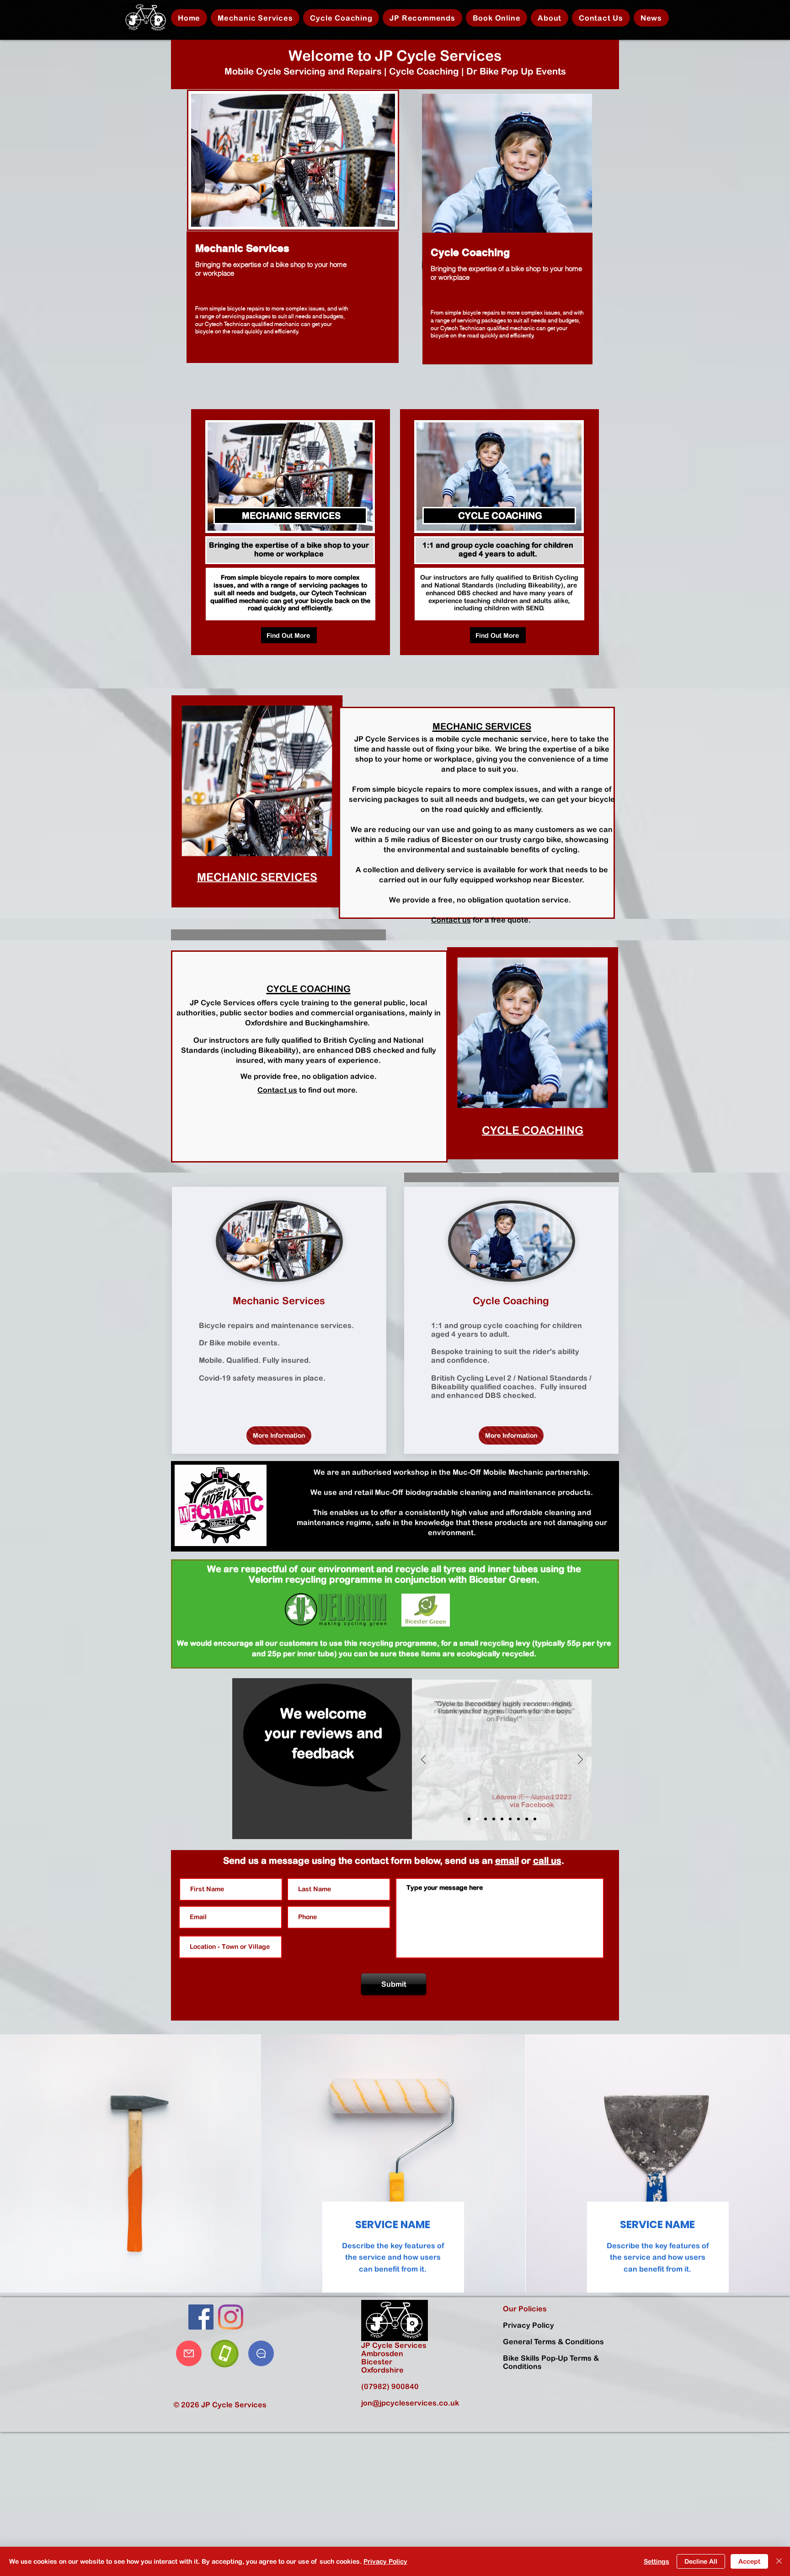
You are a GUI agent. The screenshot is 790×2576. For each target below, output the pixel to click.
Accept (749, 2561)
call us (547, 1860)
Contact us (451, 920)
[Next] (580, 1760)
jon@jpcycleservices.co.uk (410, 2403)
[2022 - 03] (486, 1819)
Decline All (701, 2561)
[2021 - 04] (510, 1819)
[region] (293, 224)
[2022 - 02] (494, 1819)
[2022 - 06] (477, 1819)
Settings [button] (657, 2561)
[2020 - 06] (518, 1819)
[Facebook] (201, 2317)
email (507, 1860)
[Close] (779, 2561)
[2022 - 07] (469, 1819)
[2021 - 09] (527, 1819)
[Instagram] (231, 2317)
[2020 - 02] (535, 1819)
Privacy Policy (385, 2561)
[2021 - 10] (502, 1819)
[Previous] (424, 1760)
